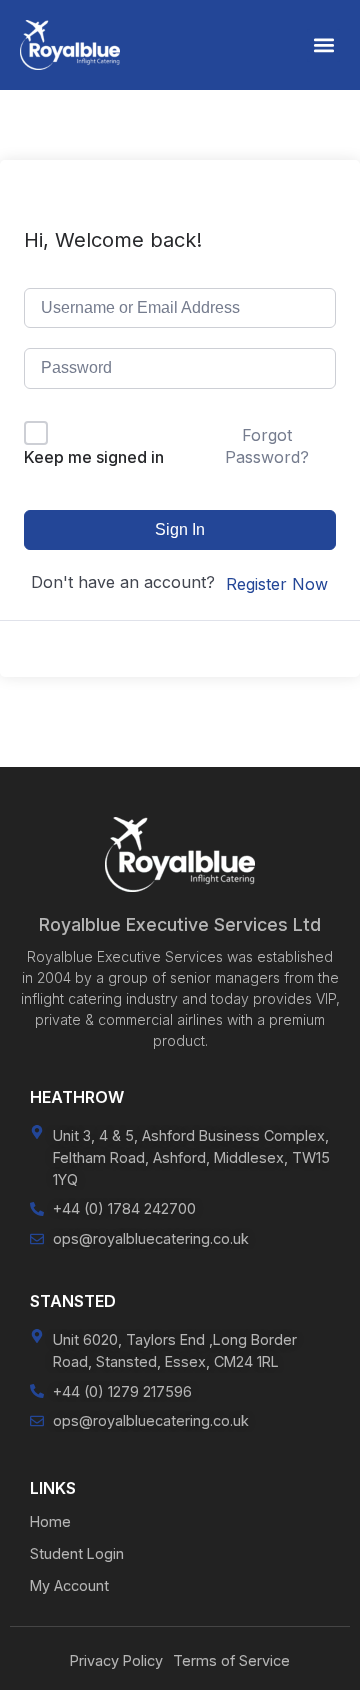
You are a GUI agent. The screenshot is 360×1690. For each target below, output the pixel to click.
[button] (323, 45)
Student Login (77, 1553)
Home (50, 1521)
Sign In (180, 529)
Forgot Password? (267, 446)
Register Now (277, 584)
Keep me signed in (94, 457)
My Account (69, 1585)
